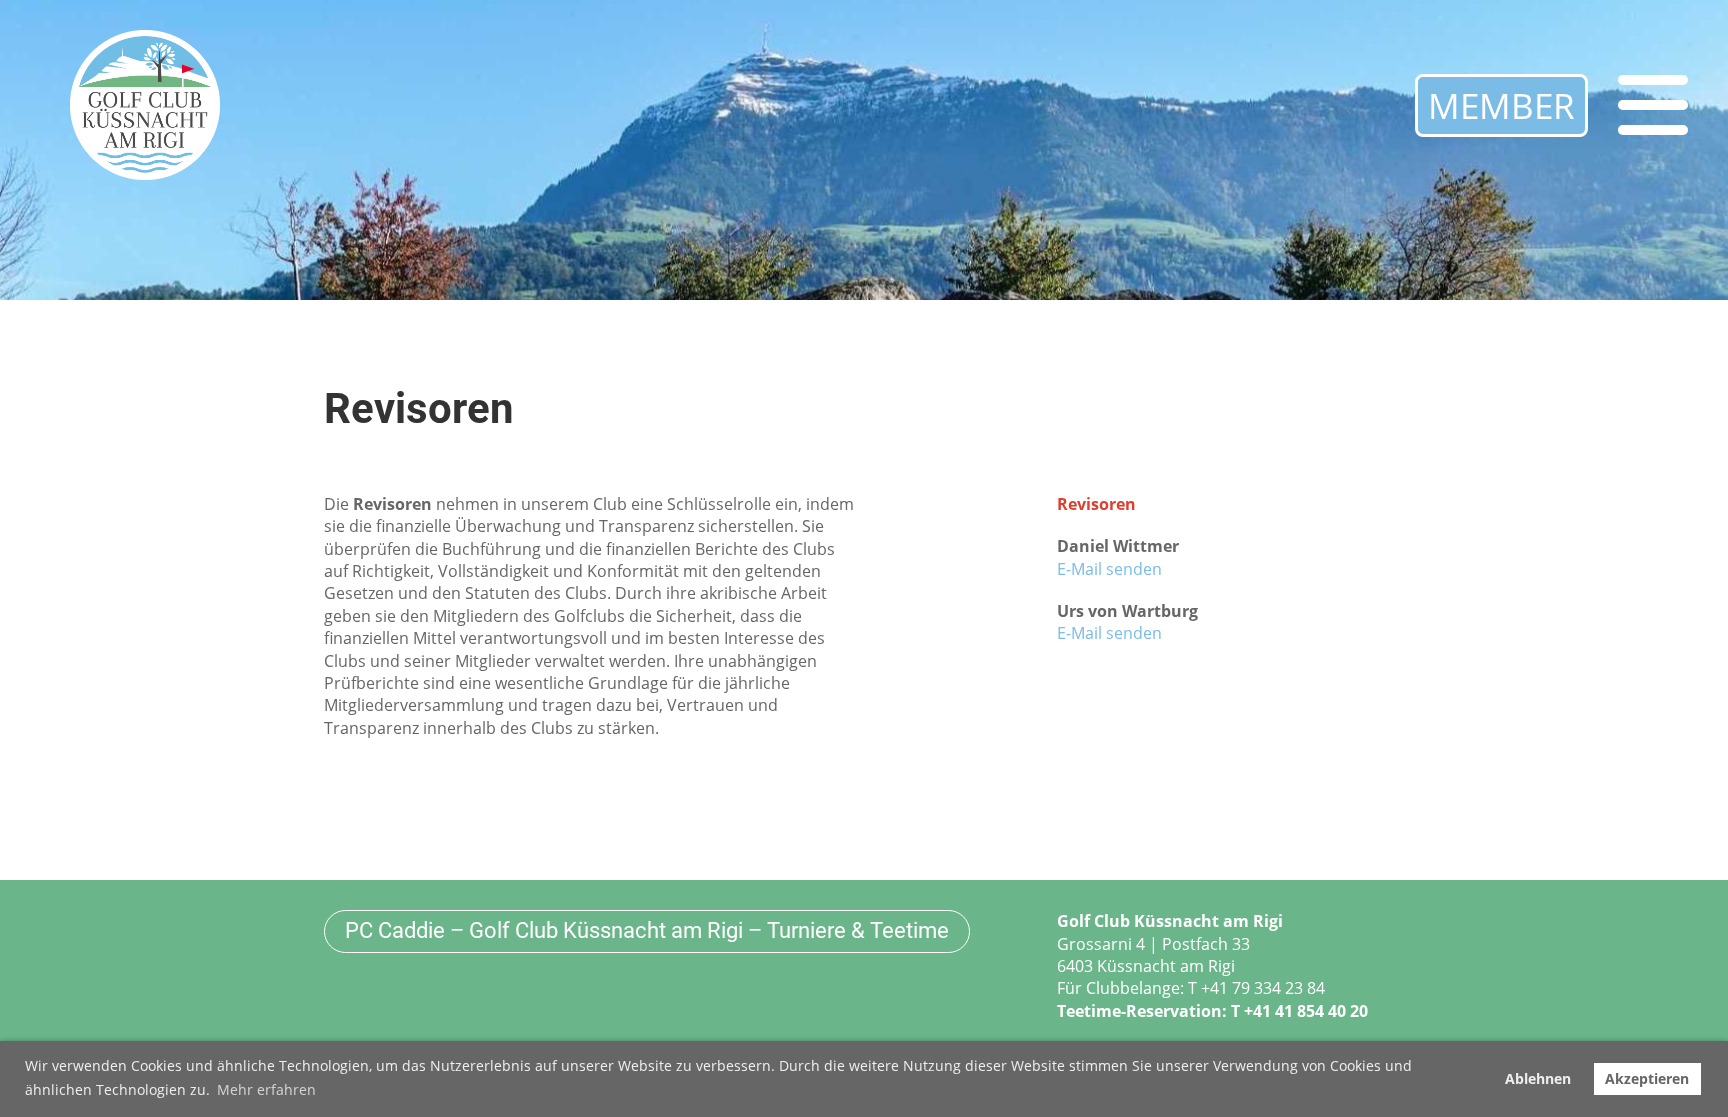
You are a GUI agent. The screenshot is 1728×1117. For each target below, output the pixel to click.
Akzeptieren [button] (1647, 1078)
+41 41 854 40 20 (1306, 1011)
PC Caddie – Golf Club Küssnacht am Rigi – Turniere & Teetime (647, 930)
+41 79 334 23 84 (1263, 988)
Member (1501, 105)
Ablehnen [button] (1538, 1078)
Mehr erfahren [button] (266, 1089)
